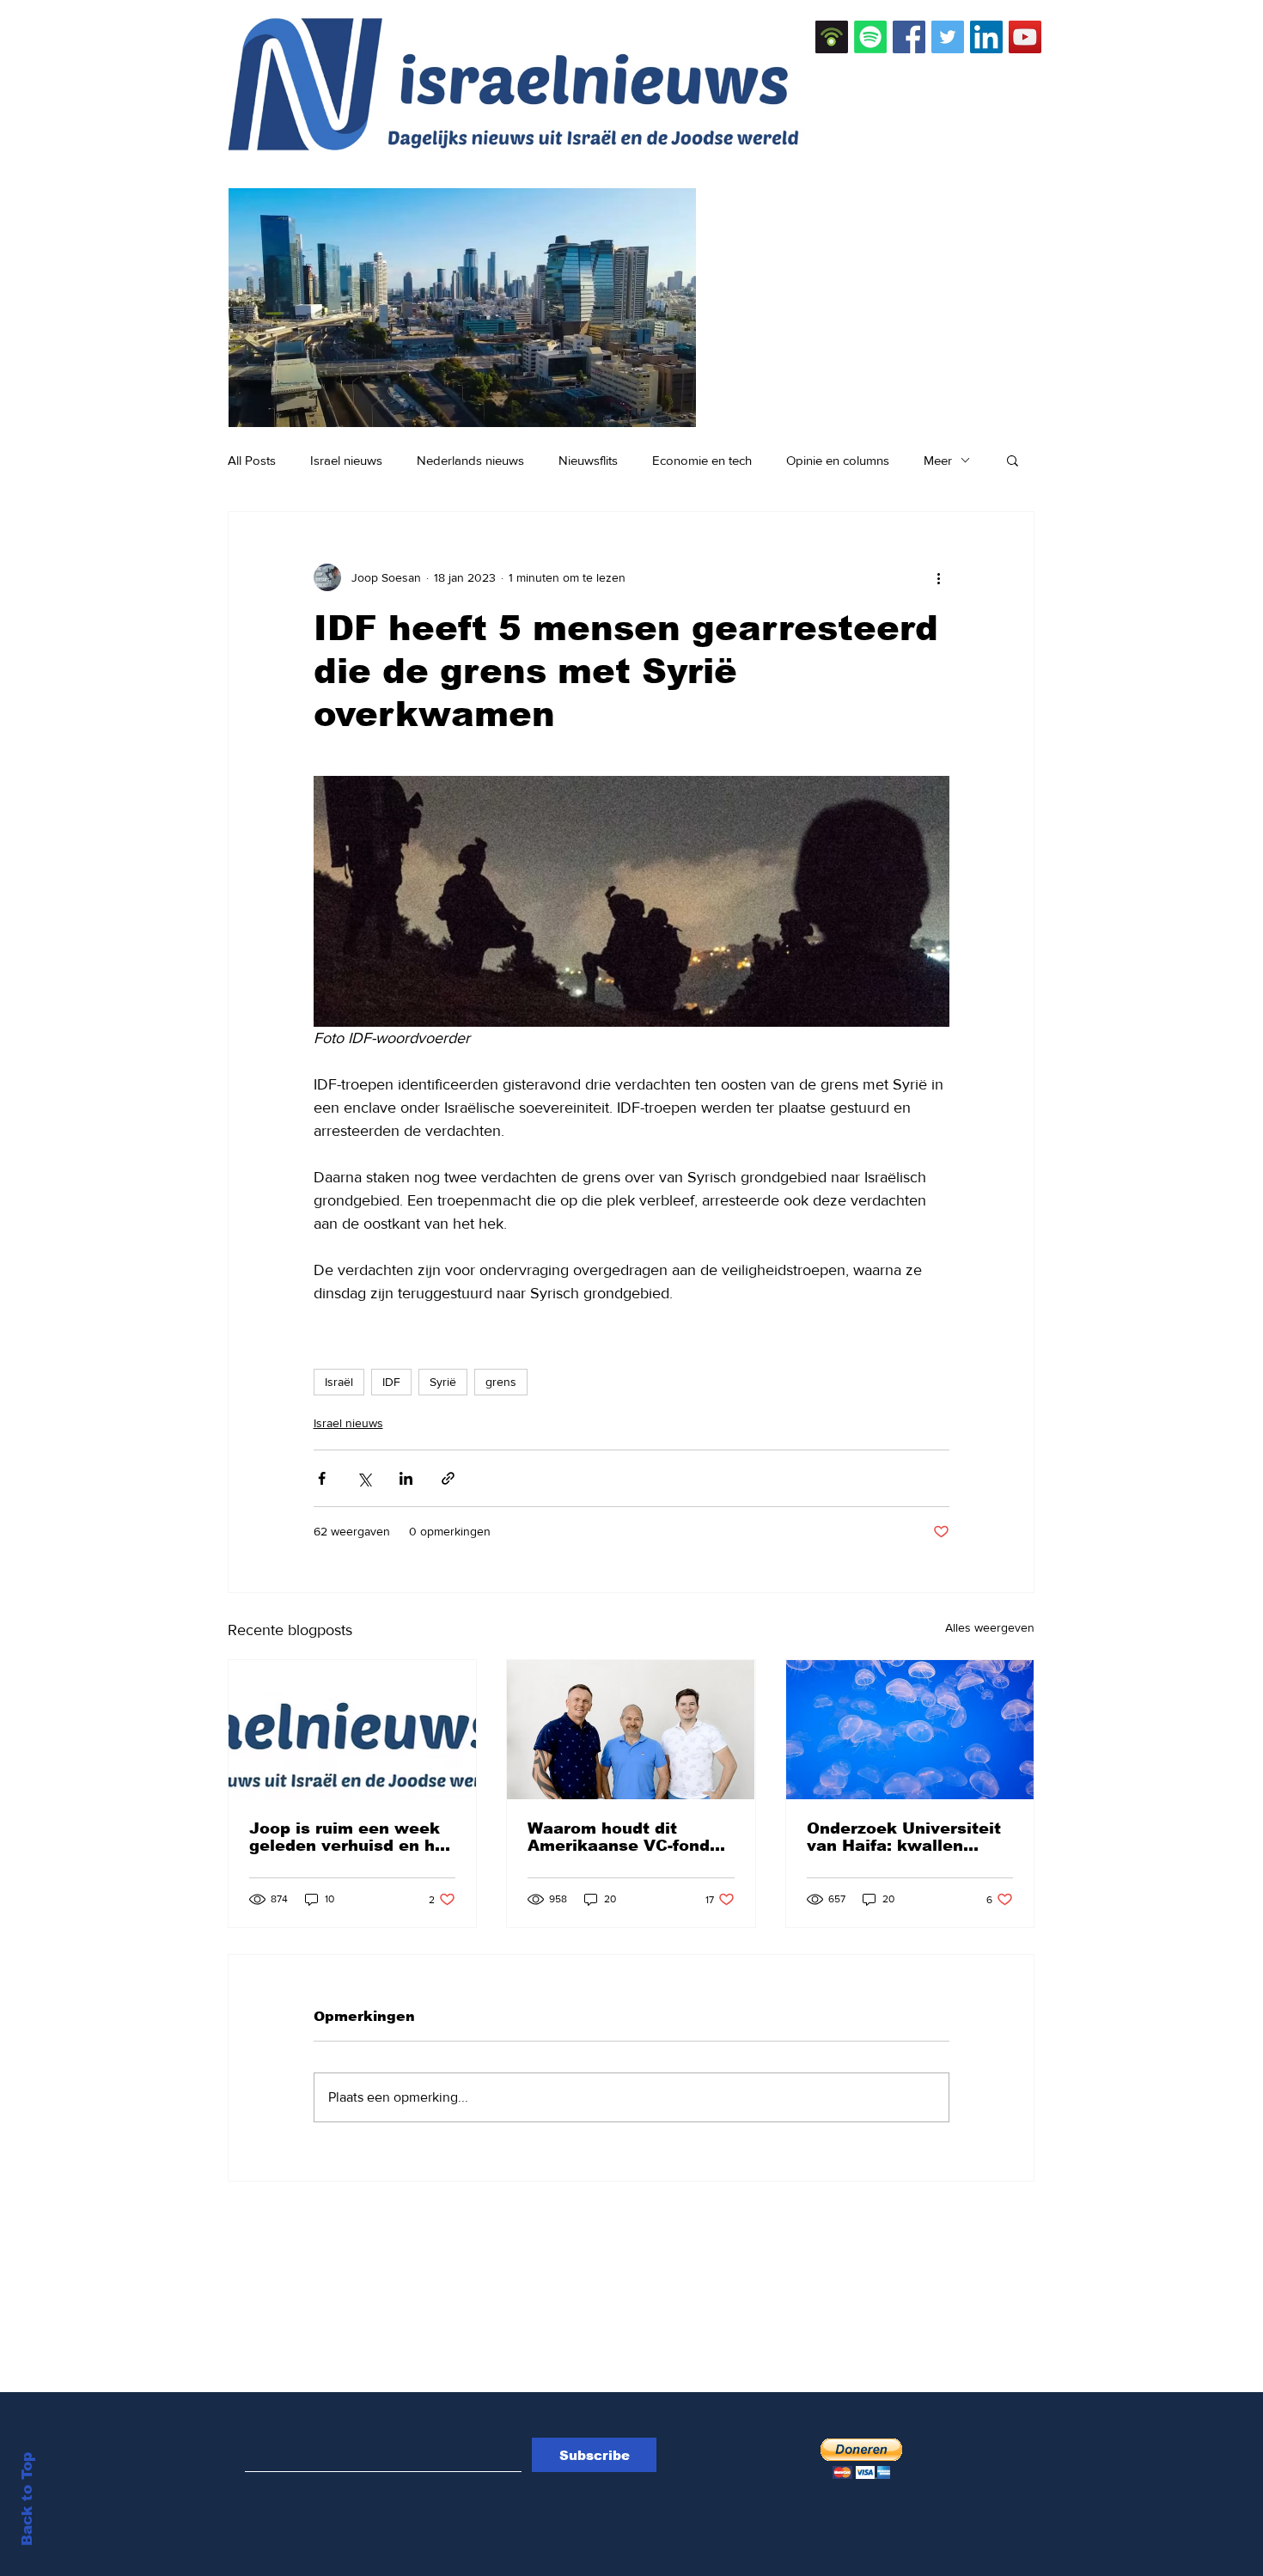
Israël (339, 1382)
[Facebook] (909, 37)
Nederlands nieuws (470, 460)
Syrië (443, 1382)
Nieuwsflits (588, 460)
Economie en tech (702, 460)
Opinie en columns (838, 460)
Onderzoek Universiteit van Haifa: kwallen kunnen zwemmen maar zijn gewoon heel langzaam (907, 1837)
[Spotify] (870, 37)
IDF (391, 1382)
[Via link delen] (448, 1478)
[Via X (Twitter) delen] (364, 1478)
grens (501, 1382)
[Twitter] (948, 37)
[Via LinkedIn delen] (406, 1478)
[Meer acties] (939, 577)
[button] (1013, 460)
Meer (938, 460)
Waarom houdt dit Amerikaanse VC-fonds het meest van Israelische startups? (623, 1837)
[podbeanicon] (832, 37)
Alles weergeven (990, 1627)
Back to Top (27, 2499)
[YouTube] (1025, 37)
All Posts (252, 460)
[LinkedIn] (986, 37)
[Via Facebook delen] (322, 1478)
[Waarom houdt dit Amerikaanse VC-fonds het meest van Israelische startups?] (631, 1730)
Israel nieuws (346, 460)
